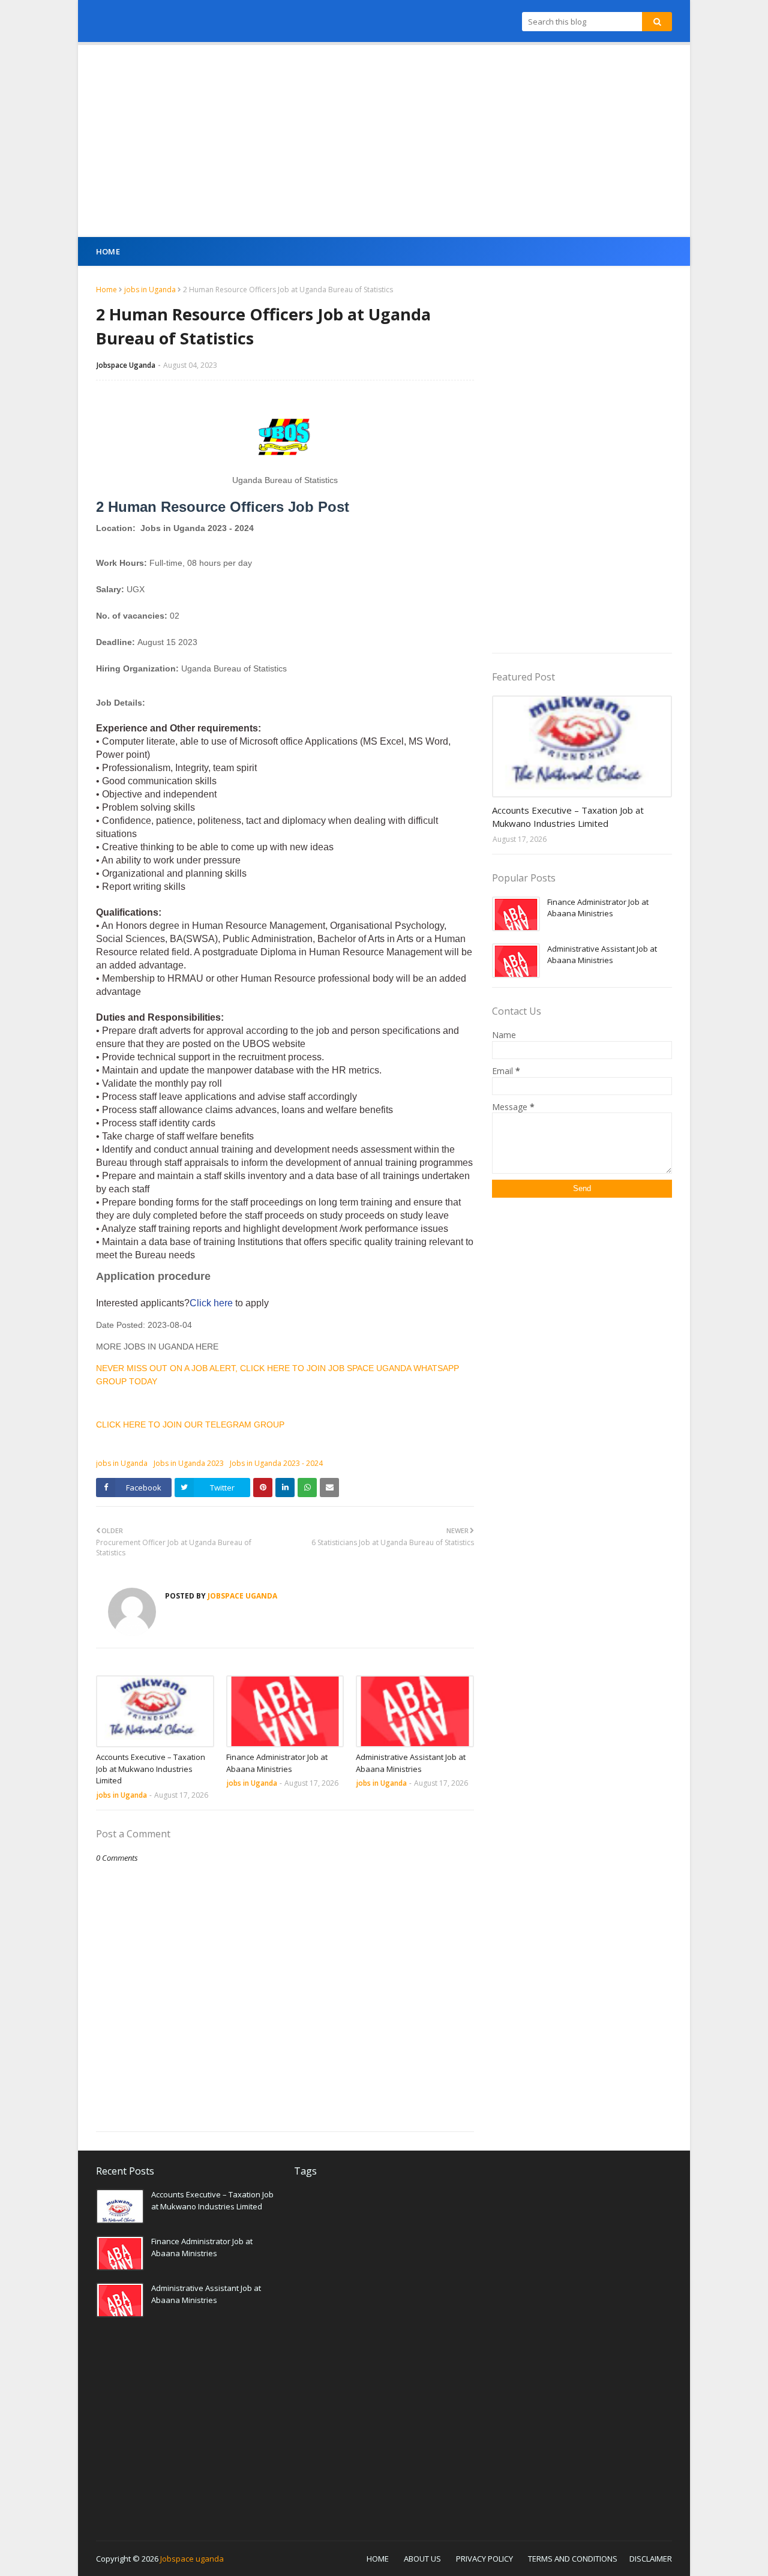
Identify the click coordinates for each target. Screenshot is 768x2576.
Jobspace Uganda (126, 365)
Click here (212, 1303)
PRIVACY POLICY (484, 2559)
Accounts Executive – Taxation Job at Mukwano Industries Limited (151, 1769)
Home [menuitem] (108, 251)
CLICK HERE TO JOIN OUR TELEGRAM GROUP (190, 1425)
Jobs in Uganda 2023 (189, 1463)
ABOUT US (422, 2559)
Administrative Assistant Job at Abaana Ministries (411, 1763)
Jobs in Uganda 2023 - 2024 (276, 1463)
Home (106, 290)
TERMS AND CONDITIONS (573, 2559)
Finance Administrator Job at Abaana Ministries (277, 1763)
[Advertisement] (384, 141)
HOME (378, 2559)
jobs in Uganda (150, 290)
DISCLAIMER (651, 2559)
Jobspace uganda (192, 2559)
